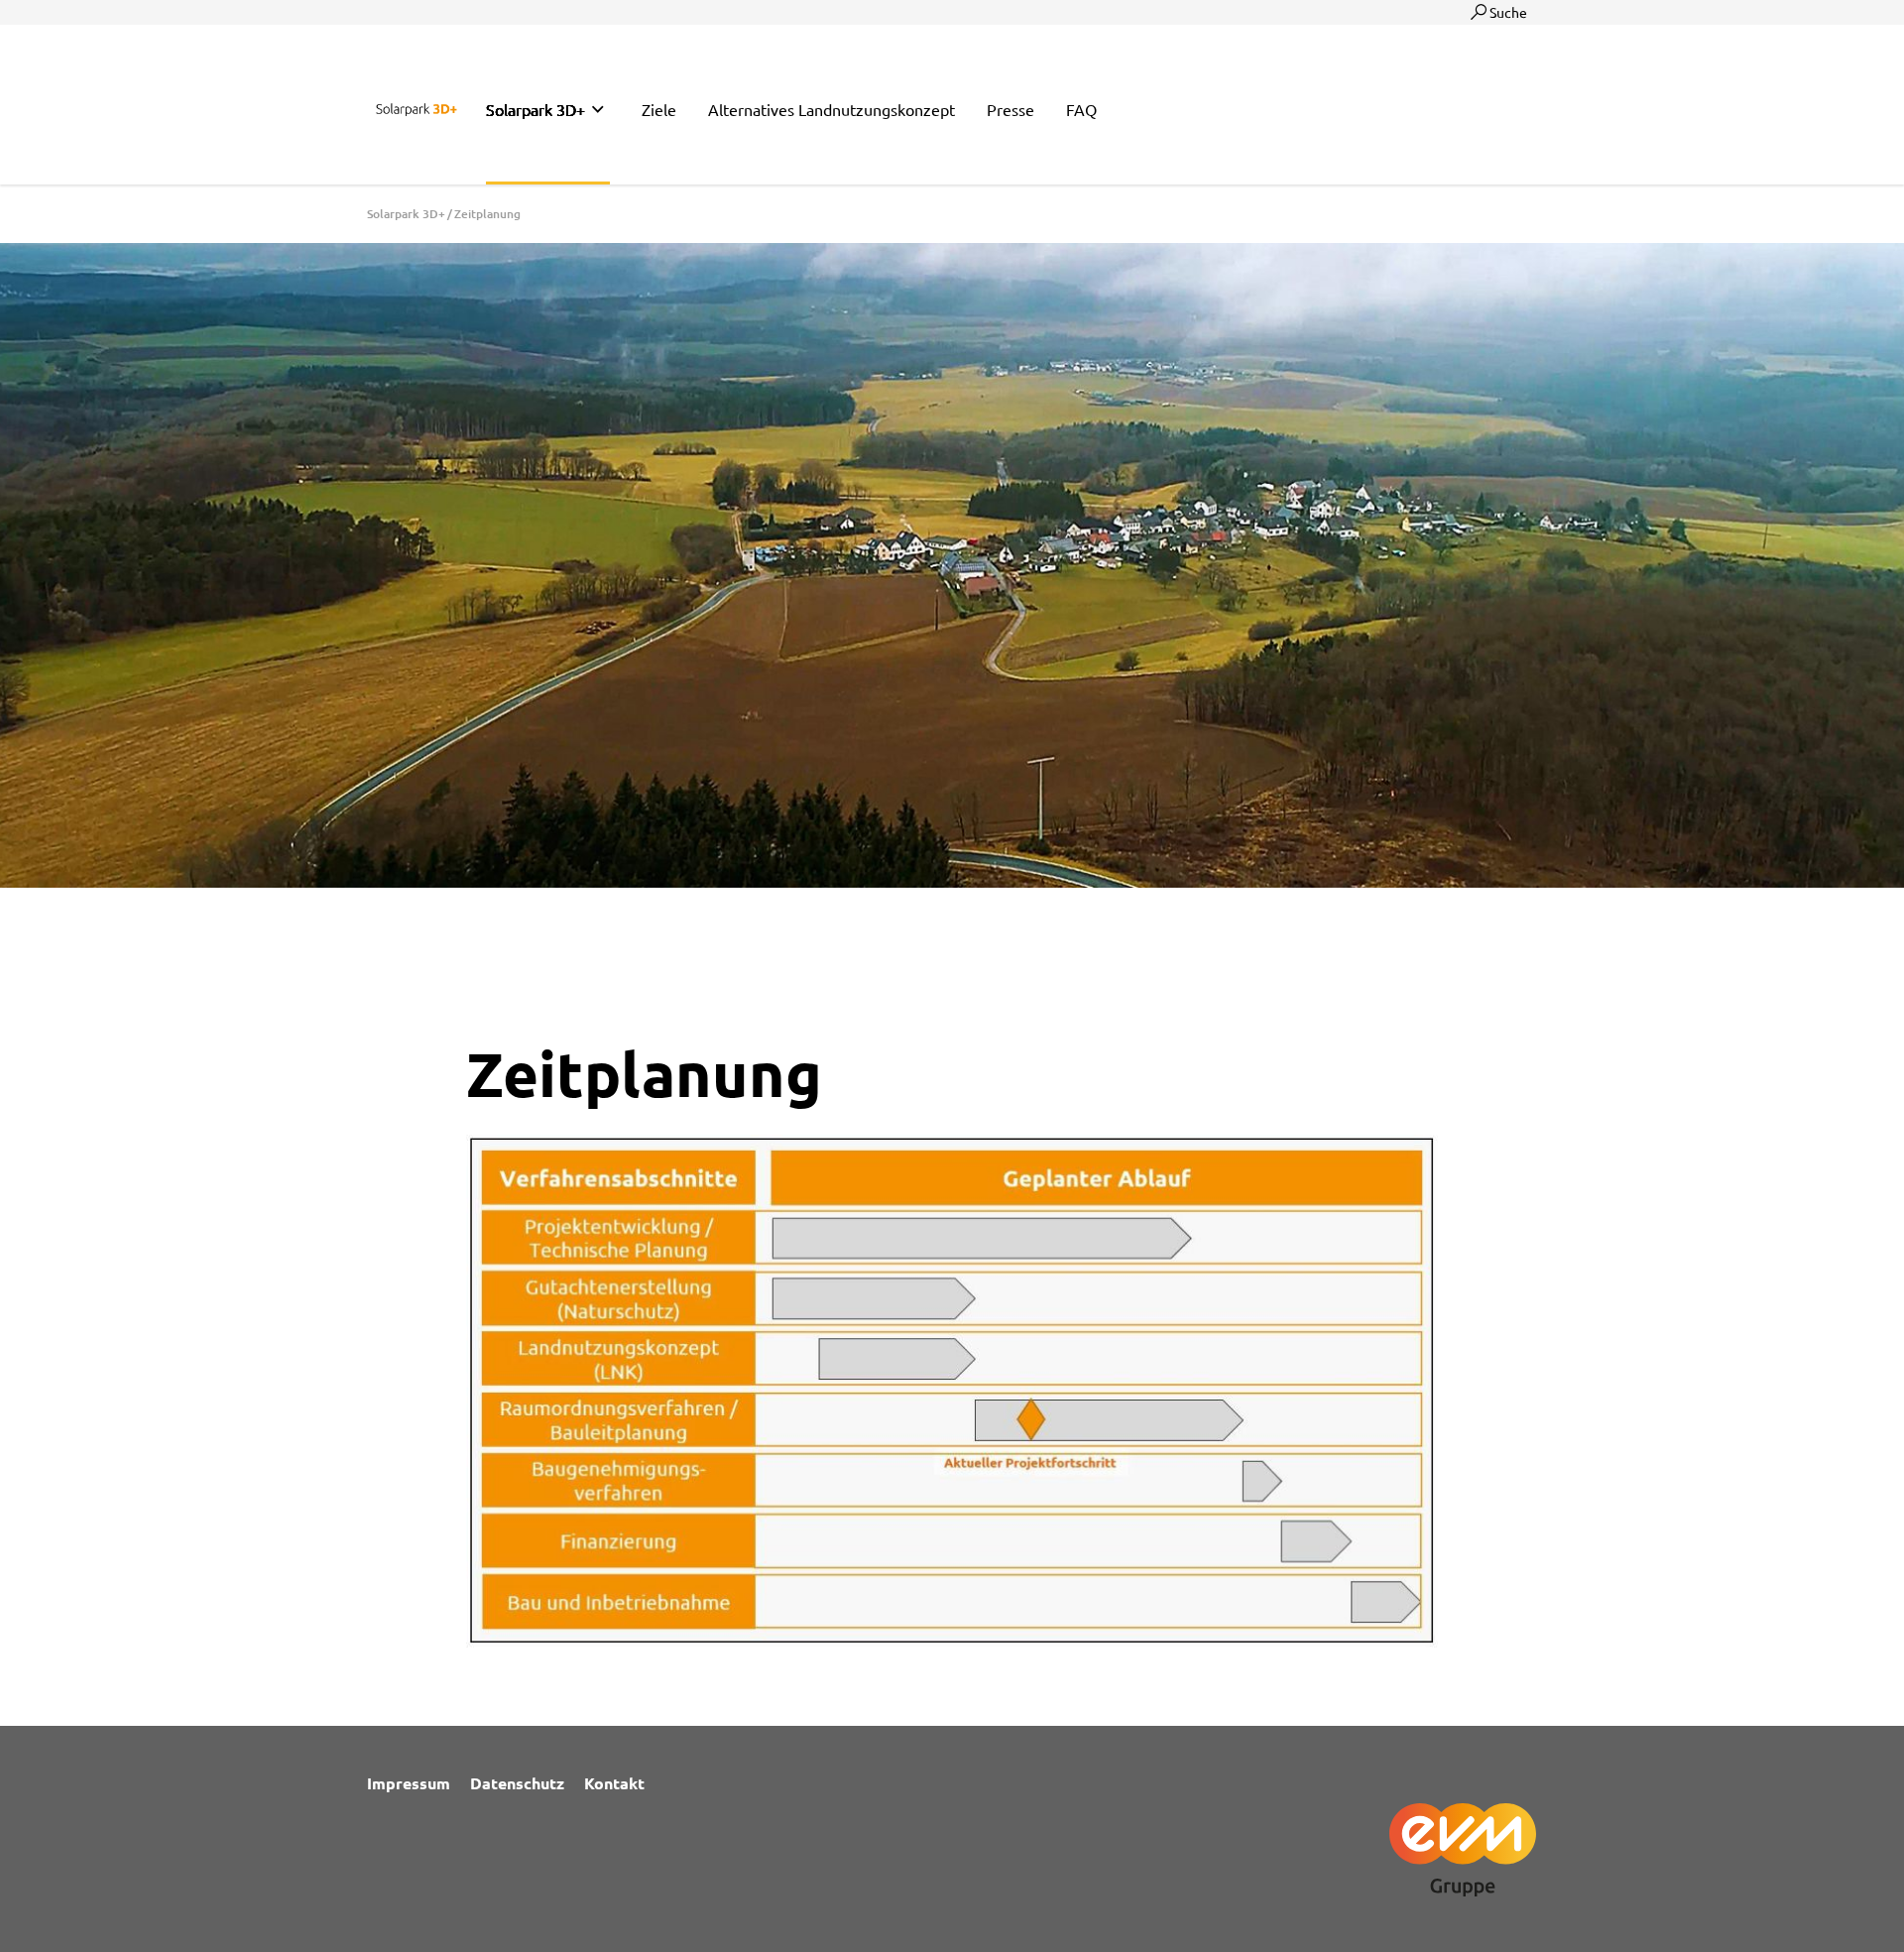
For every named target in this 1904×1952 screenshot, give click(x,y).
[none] (597, 110)
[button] (548, 110)
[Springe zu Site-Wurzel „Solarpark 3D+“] (416, 107)
